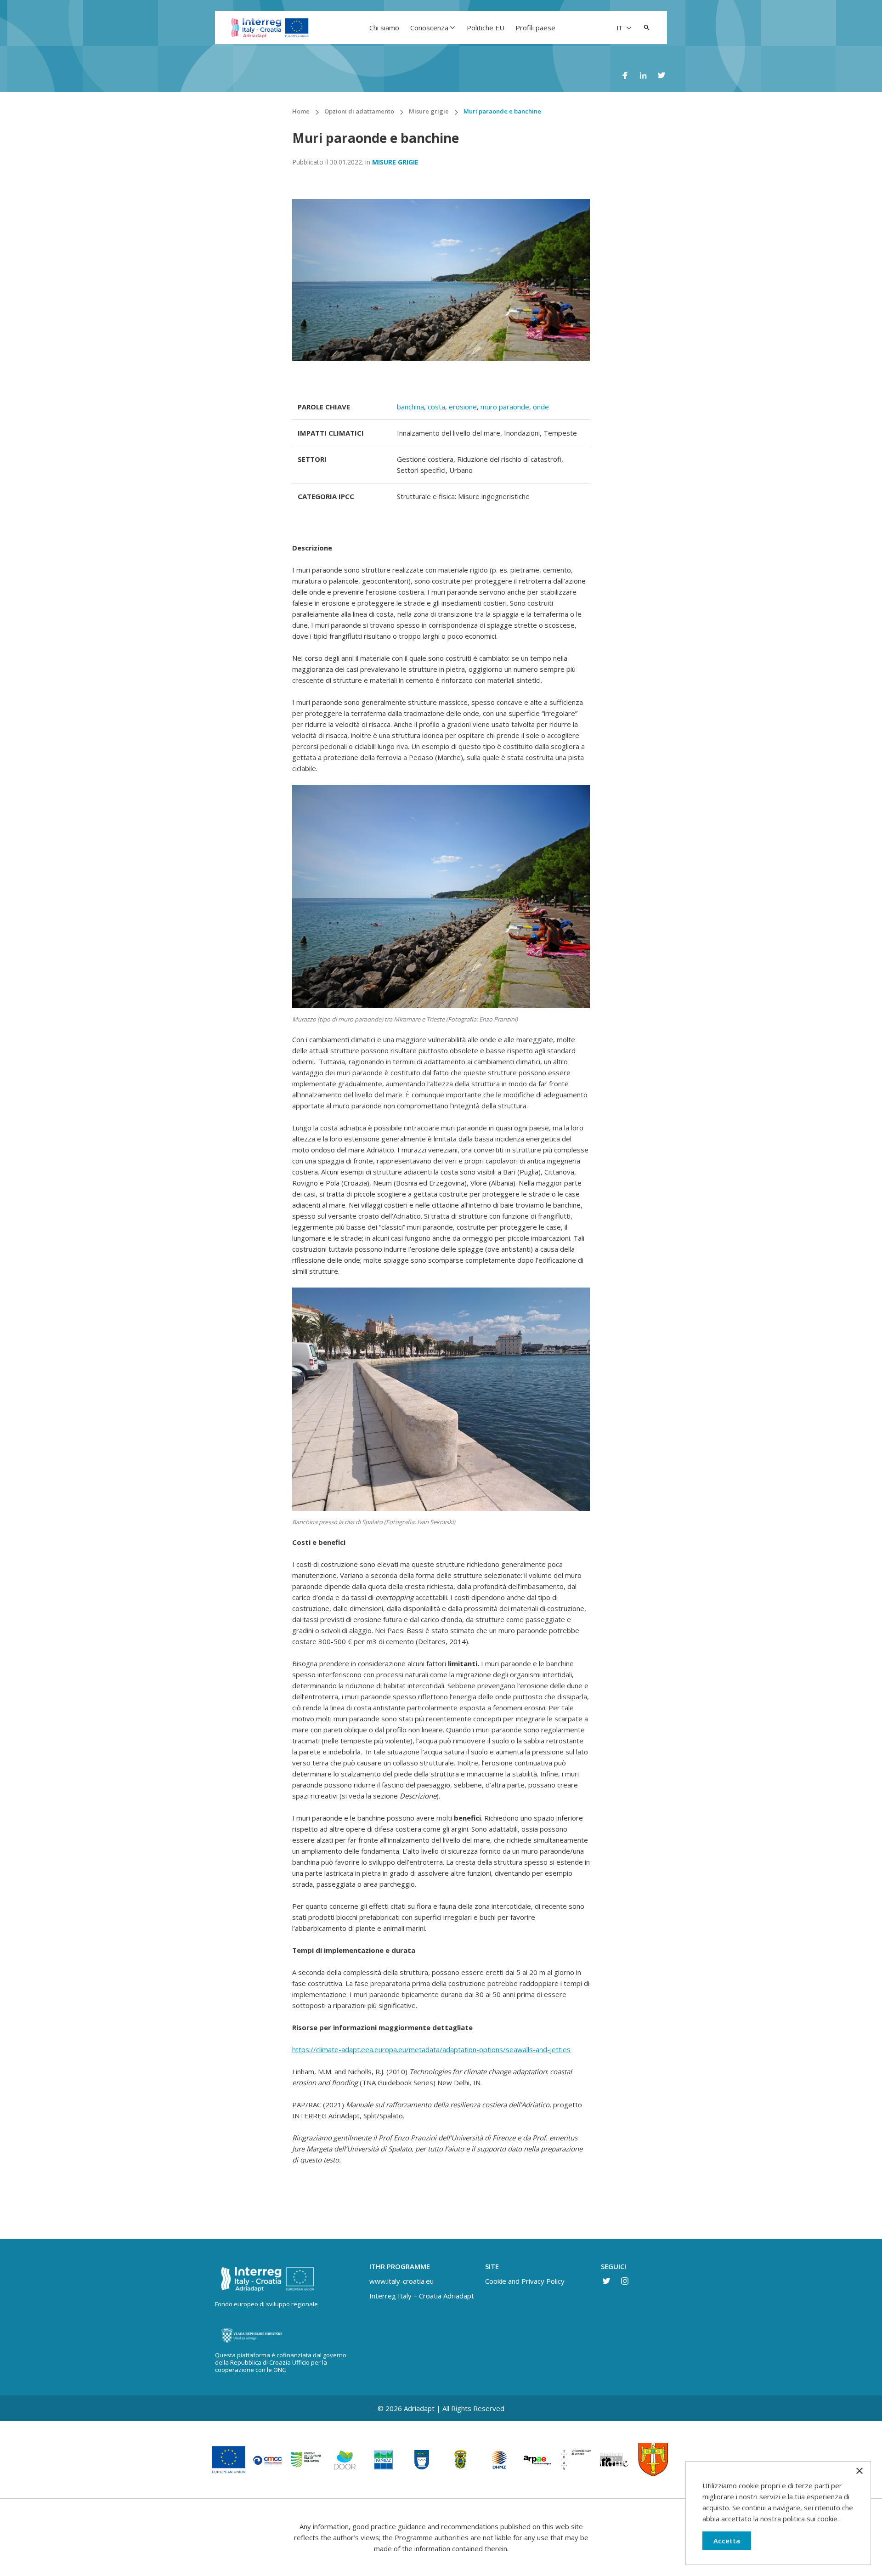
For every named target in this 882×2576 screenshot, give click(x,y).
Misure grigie (395, 162)
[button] (647, 28)
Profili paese (535, 28)
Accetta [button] (727, 2541)
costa (436, 407)
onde (541, 407)
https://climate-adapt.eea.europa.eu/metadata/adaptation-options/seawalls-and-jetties (431, 2049)
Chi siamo (384, 28)
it (621, 28)
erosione (463, 407)
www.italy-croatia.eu (401, 2281)
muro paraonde (505, 407)
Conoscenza (429, 28)
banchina (410, 407)
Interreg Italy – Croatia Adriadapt (422, 2296)
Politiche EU (486, 28)
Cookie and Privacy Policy (525, 2281)
